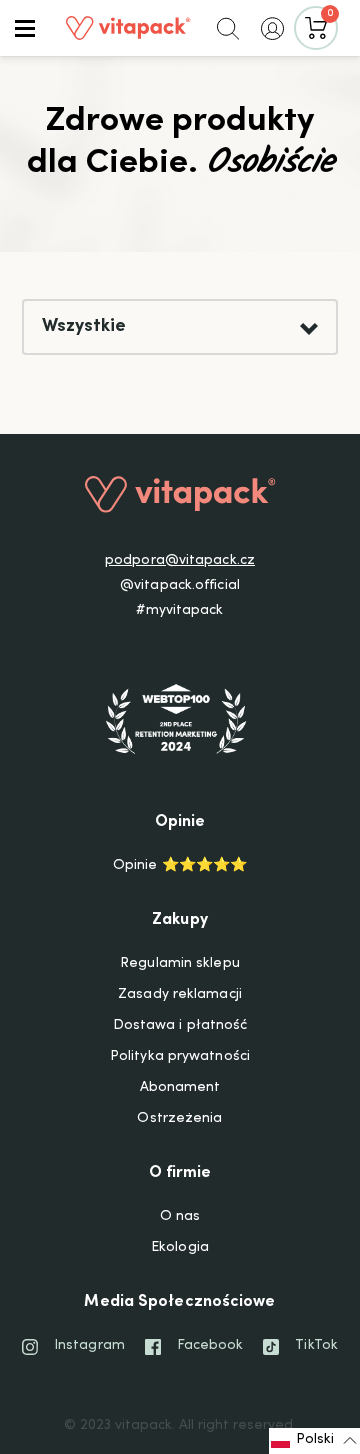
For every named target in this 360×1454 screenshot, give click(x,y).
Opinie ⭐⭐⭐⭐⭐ (180, 866)
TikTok (316, 1346)
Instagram (89, 1346)
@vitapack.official (180, 586)
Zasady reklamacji (180, 995)
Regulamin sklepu (180, 964)
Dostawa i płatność (180, 1026)
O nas (180, 1217)
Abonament (180, 1088)
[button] (25, 28)
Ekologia (180, 1248)
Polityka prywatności (180, 1057)
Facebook (210, 1346)
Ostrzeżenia (179, 1119)
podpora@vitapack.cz (180, 561)
